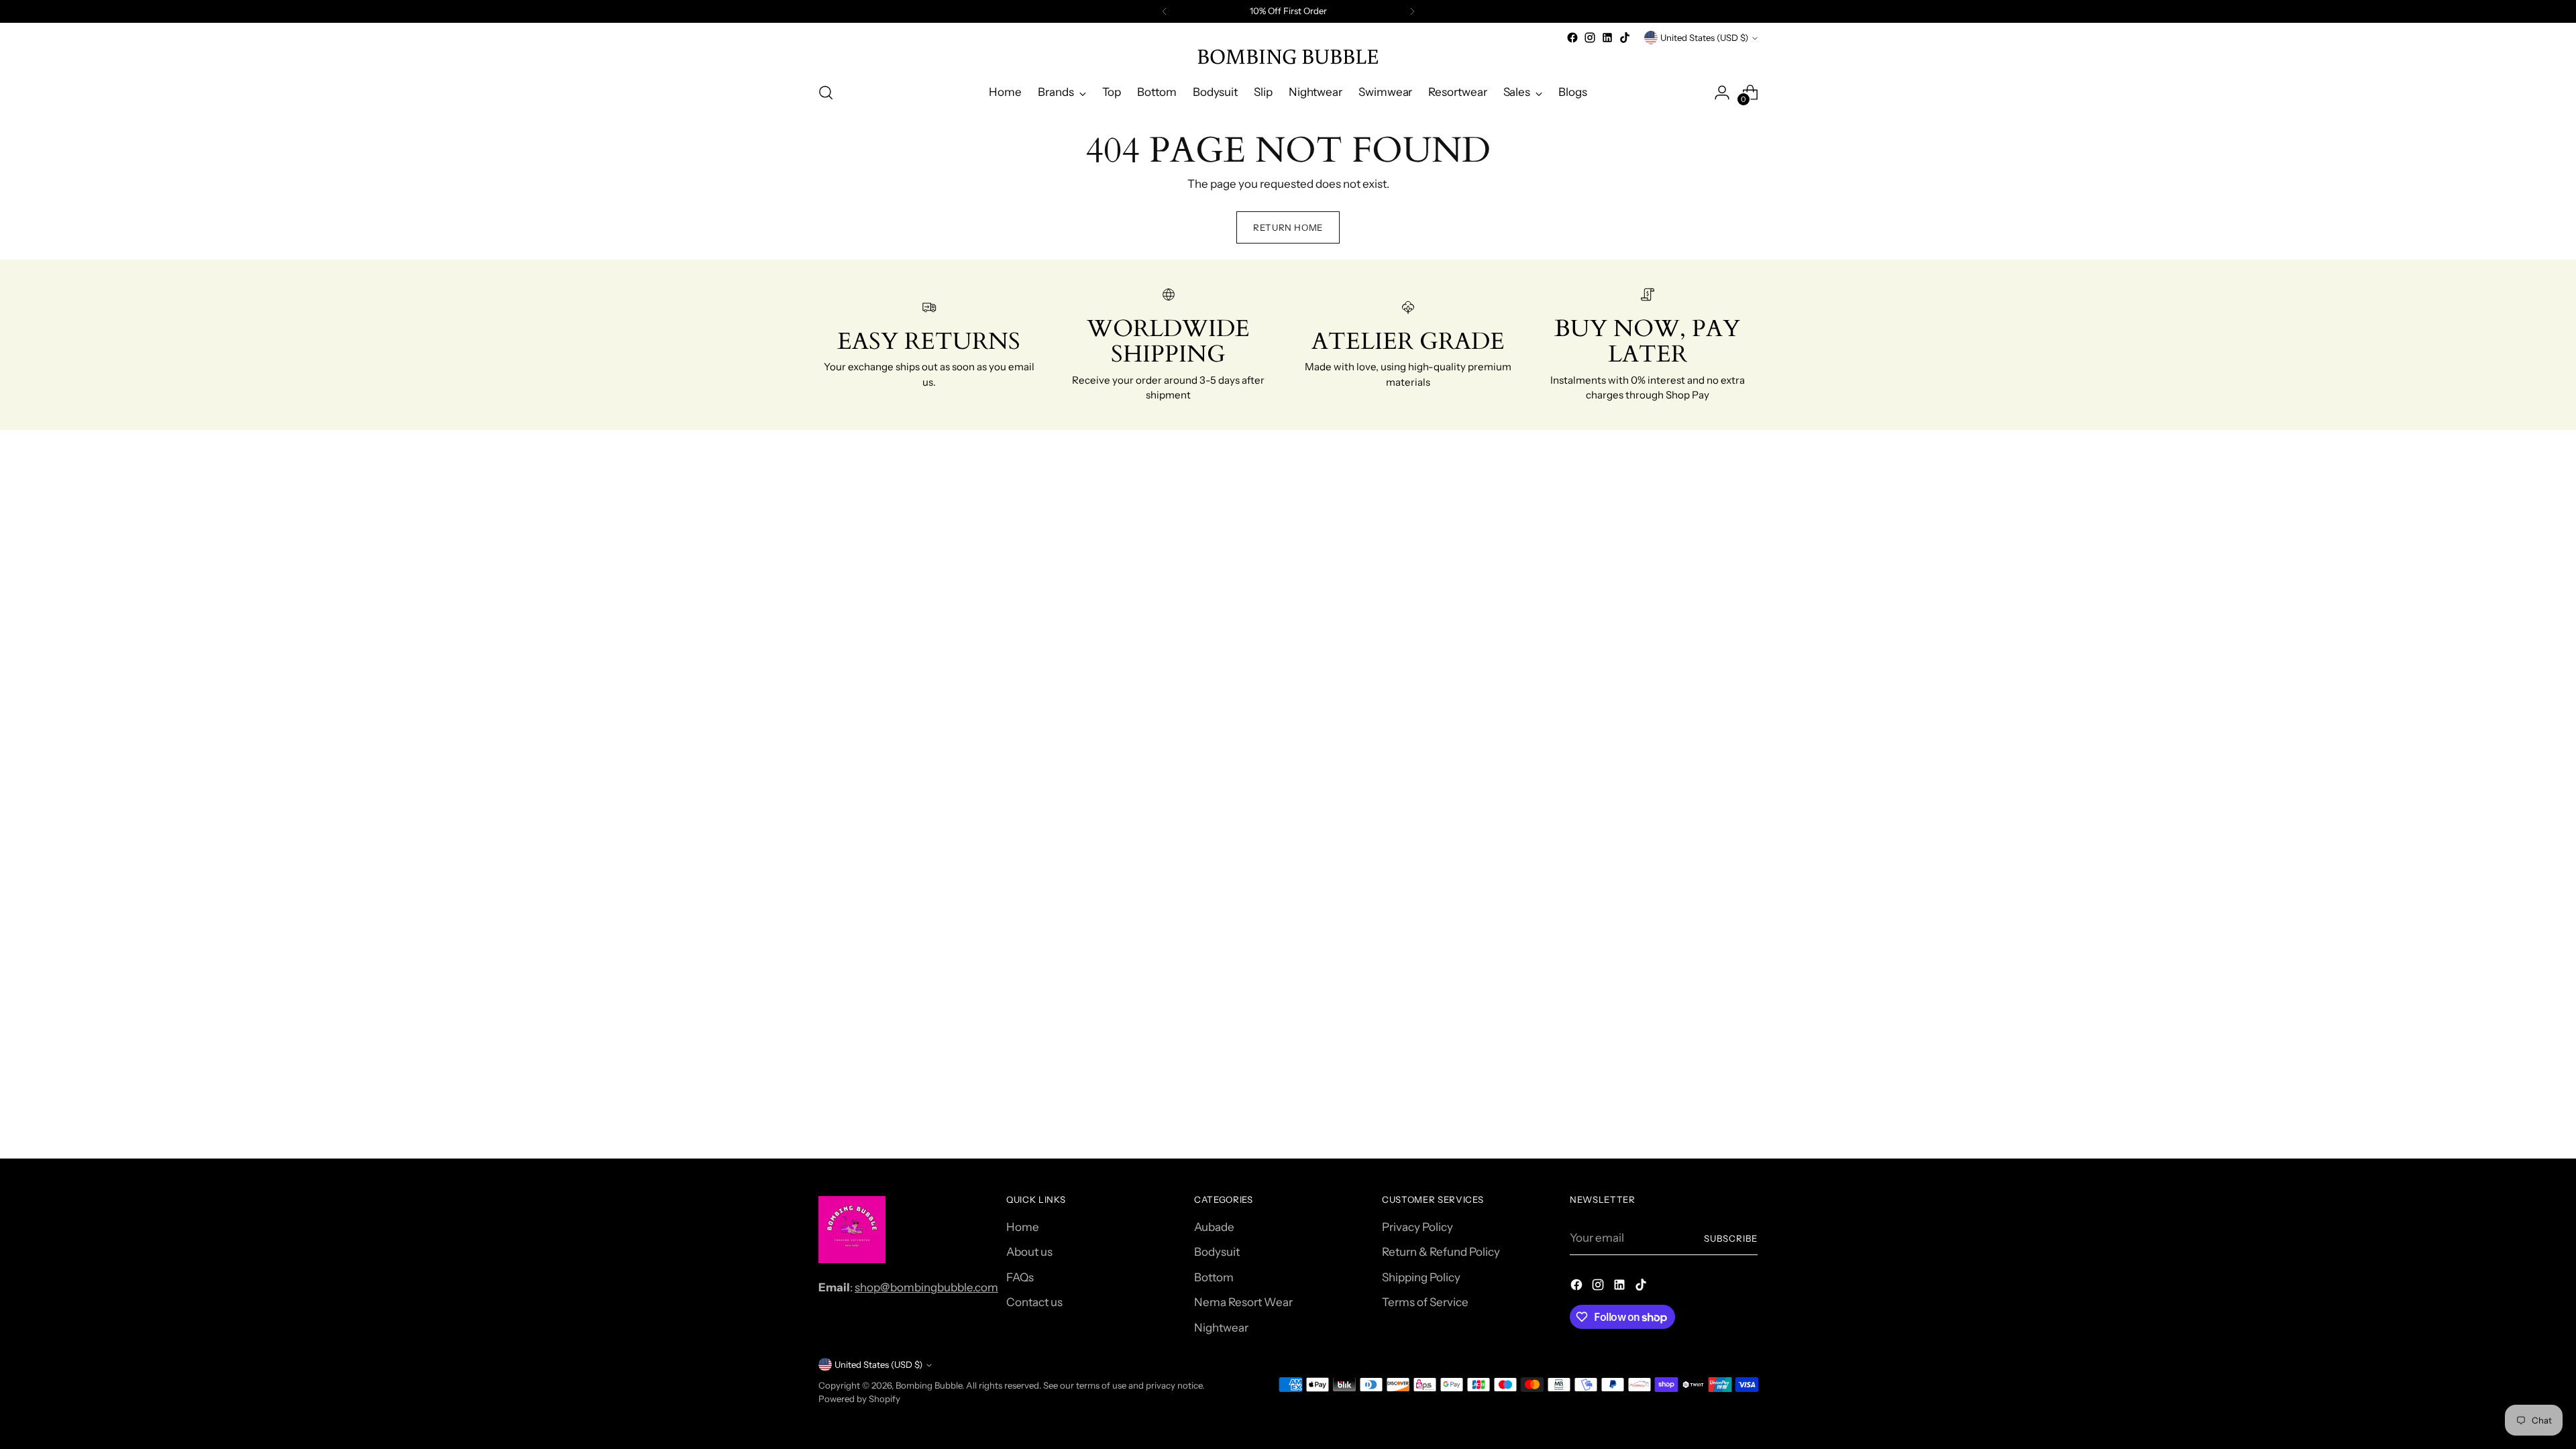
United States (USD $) (1704, 38)
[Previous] (1165, 11)
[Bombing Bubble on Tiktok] (1625, 38)
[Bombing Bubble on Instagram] (1590, 38)
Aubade (1214, 1227)
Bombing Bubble (929, 1385)
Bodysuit (1217, 1252)
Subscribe (1731, 1238)
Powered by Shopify (859, 1399)
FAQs (1020, 1277)
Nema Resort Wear (1243, 1302)
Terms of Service (1425, 1302)
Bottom (1214, 1277)
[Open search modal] (826, 93)
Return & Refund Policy (1441, 1252)
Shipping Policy (1421, 1277)
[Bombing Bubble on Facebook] (1572, 38)
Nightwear (1221, 1328)
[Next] (1412, 11)
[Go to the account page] (1722, 93)
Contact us (1034, 1302)
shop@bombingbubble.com (926, 1287)
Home (1023, 1227)
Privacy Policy (1417, 1227)
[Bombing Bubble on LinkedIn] (1607, 38)
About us (1029, 1252)
